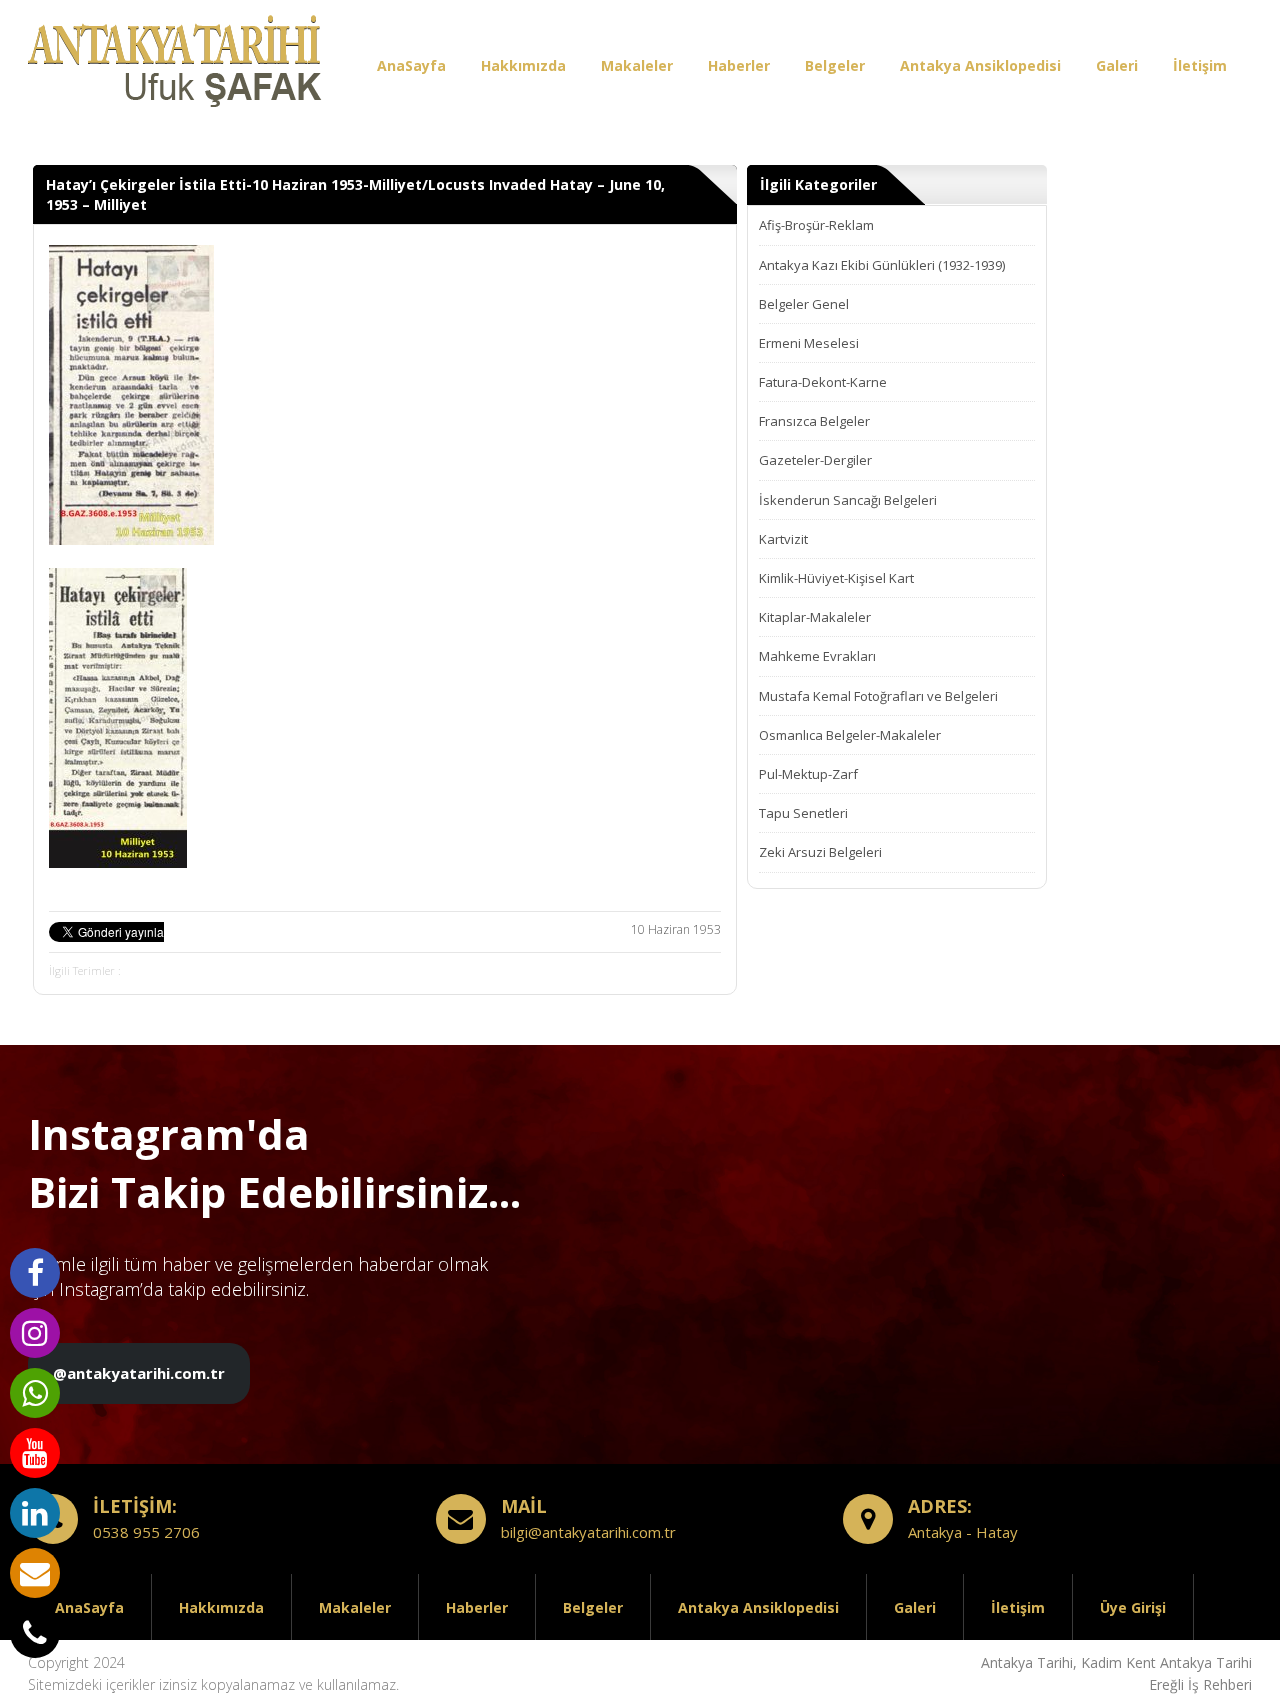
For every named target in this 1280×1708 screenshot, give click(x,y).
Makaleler (637, 65)
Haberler (739, 65)
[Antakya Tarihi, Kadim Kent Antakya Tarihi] (178, 65)
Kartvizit (783, 539)
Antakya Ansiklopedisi (980, 65)
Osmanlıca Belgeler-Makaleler (850, 735)
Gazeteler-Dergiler (815, 460)
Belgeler (835, 65)
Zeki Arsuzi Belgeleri (820, 852)
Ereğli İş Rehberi (1200, 1684)
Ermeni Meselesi (809, 343)
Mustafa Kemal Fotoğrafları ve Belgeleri (878, 696)
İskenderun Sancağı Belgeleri (848, 500)
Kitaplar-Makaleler (815, 617)
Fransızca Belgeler (814, 421)
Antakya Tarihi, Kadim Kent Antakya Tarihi (1116, 1662)
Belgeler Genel (804, 304)
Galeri (1117, 65)
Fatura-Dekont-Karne (823, 382)
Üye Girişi (1133, 1607)
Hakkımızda (523, 65)
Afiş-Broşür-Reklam (816, 225)
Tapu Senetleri (803, 813)
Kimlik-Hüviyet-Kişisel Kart (836, 578)
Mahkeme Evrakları (817, 656)
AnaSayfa (411, 65)
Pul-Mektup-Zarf (808, 774)
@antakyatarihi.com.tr (139, 1373)
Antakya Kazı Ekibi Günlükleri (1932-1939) (882, 265)
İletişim (1200, 65)
